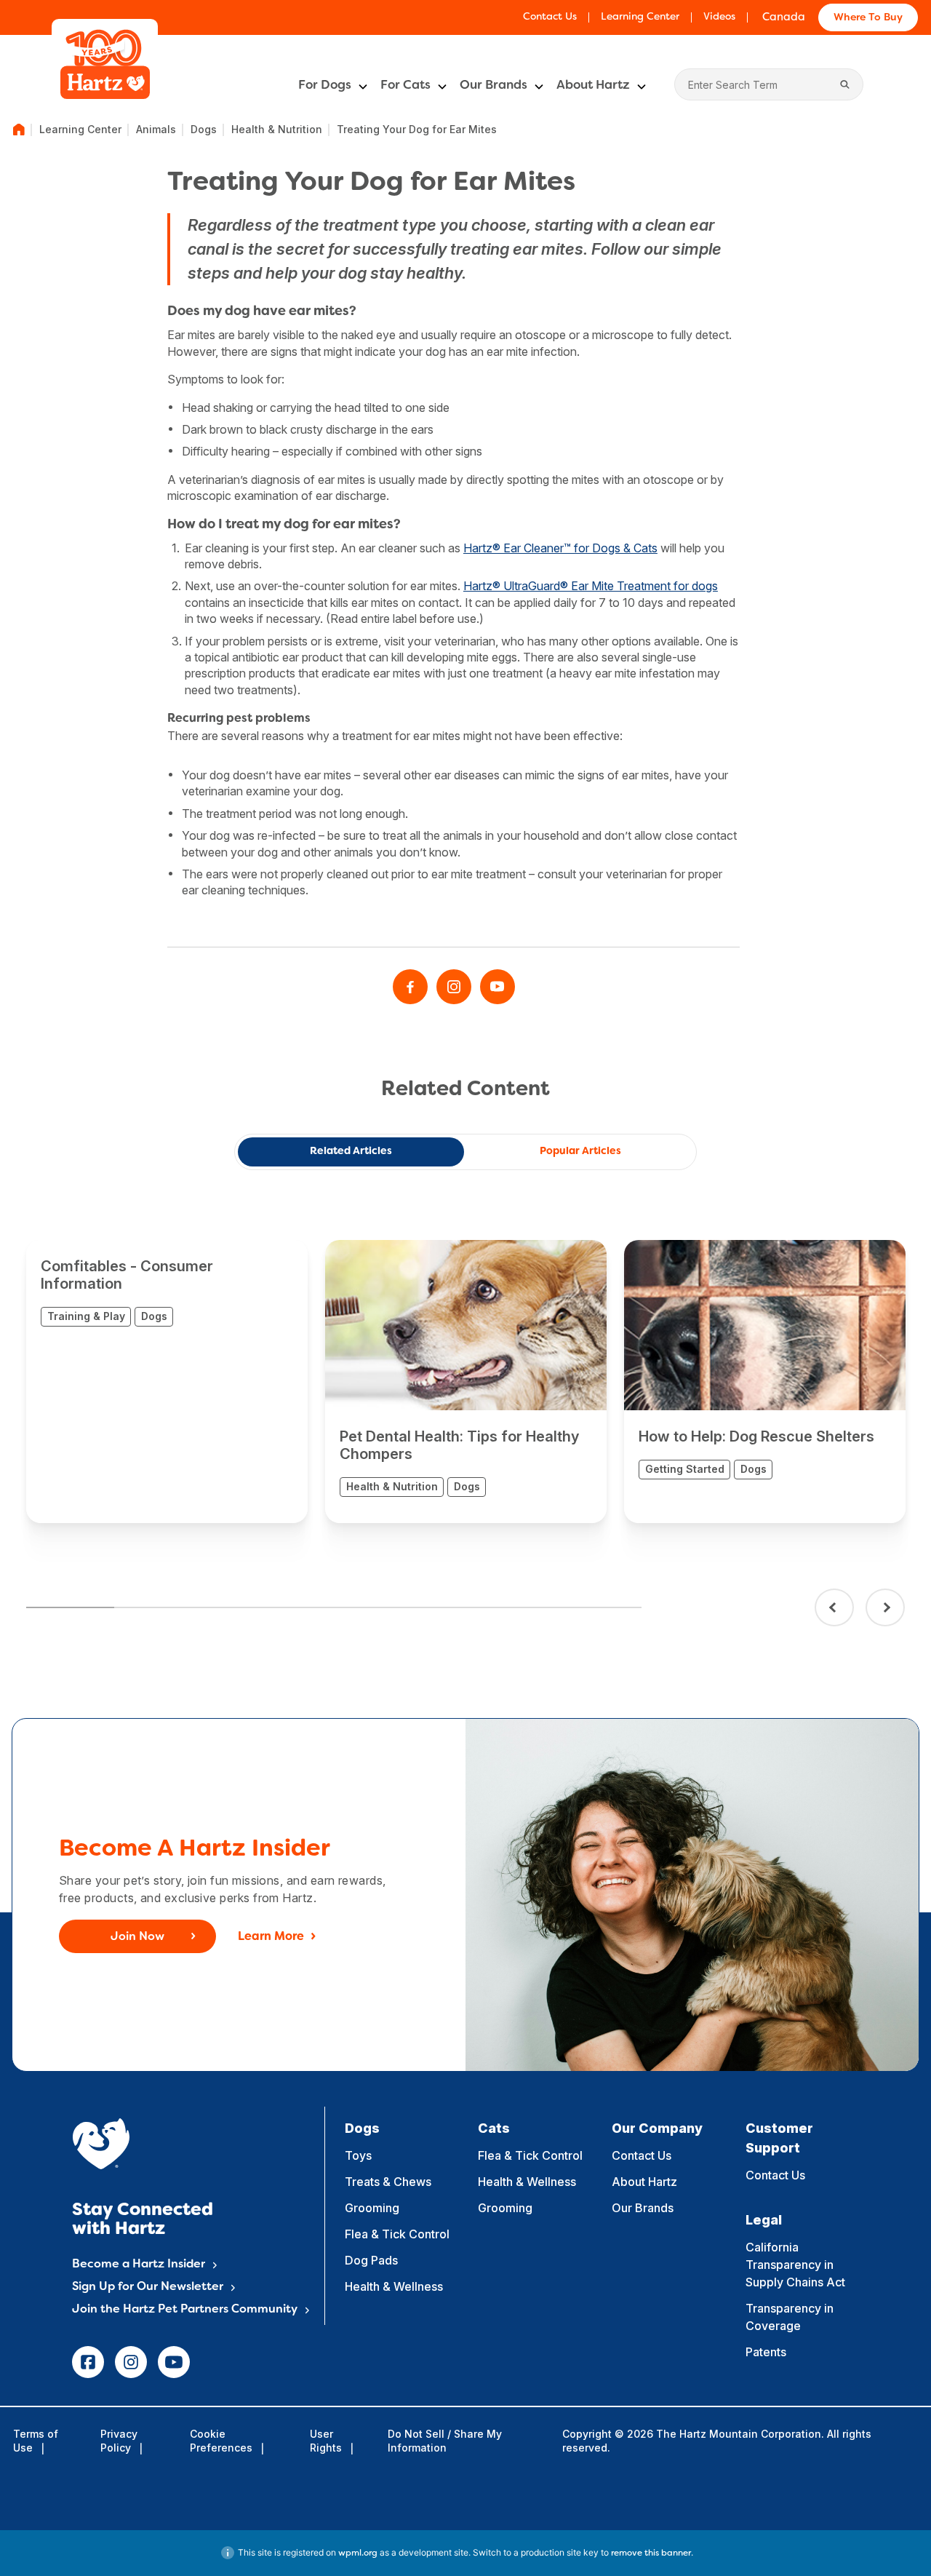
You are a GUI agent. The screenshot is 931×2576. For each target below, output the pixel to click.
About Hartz (593, 86)
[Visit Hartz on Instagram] (454, 987)
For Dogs (325, 86)
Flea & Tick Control (397, 2234)
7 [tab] (598, 1607)
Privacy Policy (119, 2440)
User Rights (326, 2440)
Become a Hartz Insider (139, 2265)
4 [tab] (333, 1607)
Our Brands (494, 86)
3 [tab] (245, 1607)
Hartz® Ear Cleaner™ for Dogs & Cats (560, 548)
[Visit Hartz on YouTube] (498, 987)
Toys (358, 2155)
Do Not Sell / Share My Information (445, 2440)
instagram (131, 2362)
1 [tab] (70, 1607)
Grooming (372, 2208)
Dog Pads (371, 2260)
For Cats (405, 86)
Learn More (271, 1937)
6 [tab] (510, 1607)
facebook (88, 2362)
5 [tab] (421, 1607)
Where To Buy (868, 18)
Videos (719, 17)
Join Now (137, 1937)
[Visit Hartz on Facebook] (410, 987)
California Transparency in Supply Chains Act (795, 2265)
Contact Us (550, 17)
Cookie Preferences (221, 2440)
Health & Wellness (394, 2286)
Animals (156, 129)
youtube (174, 2362)
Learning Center (640, 17)
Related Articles (351, 1152)
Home (19, 130)
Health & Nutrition (277, 129)
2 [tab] (158, 1607)
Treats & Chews (388, 2182)
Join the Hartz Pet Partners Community (185, 2310)
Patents (766, 2352)
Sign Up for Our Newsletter (148, 2287)
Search (845, 84)
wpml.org (358, 2553)
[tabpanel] (167, 1382)
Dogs (204, 129)
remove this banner (651, 2553)
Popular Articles (580, 1152)
